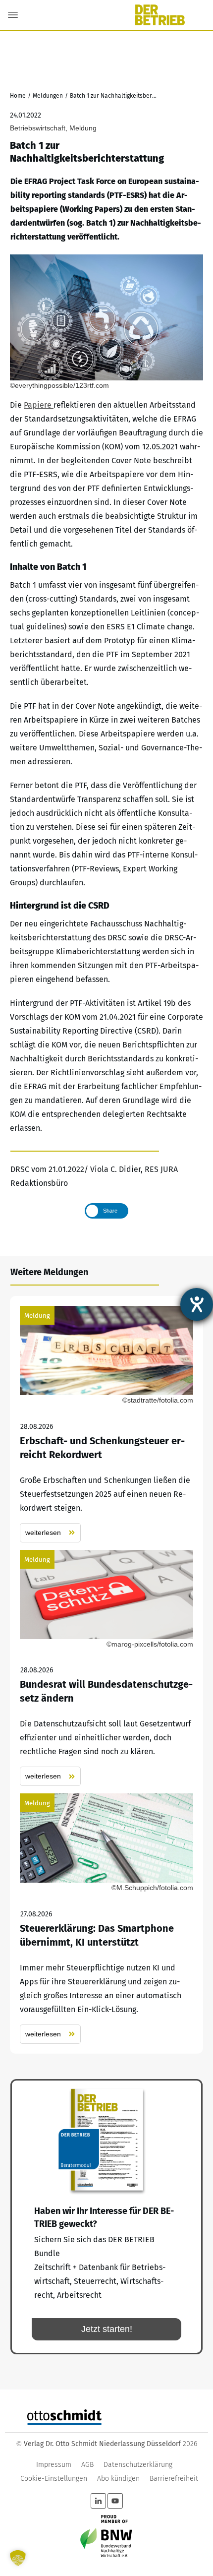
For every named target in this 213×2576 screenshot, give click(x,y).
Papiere (39, 405)
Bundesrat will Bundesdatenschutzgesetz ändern (106, 1668)
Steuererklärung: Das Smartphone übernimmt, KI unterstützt (106, 1919)
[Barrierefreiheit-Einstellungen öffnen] (197, 1304)
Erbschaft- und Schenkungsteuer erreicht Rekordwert (106, 1424)
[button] (18, 2558)
